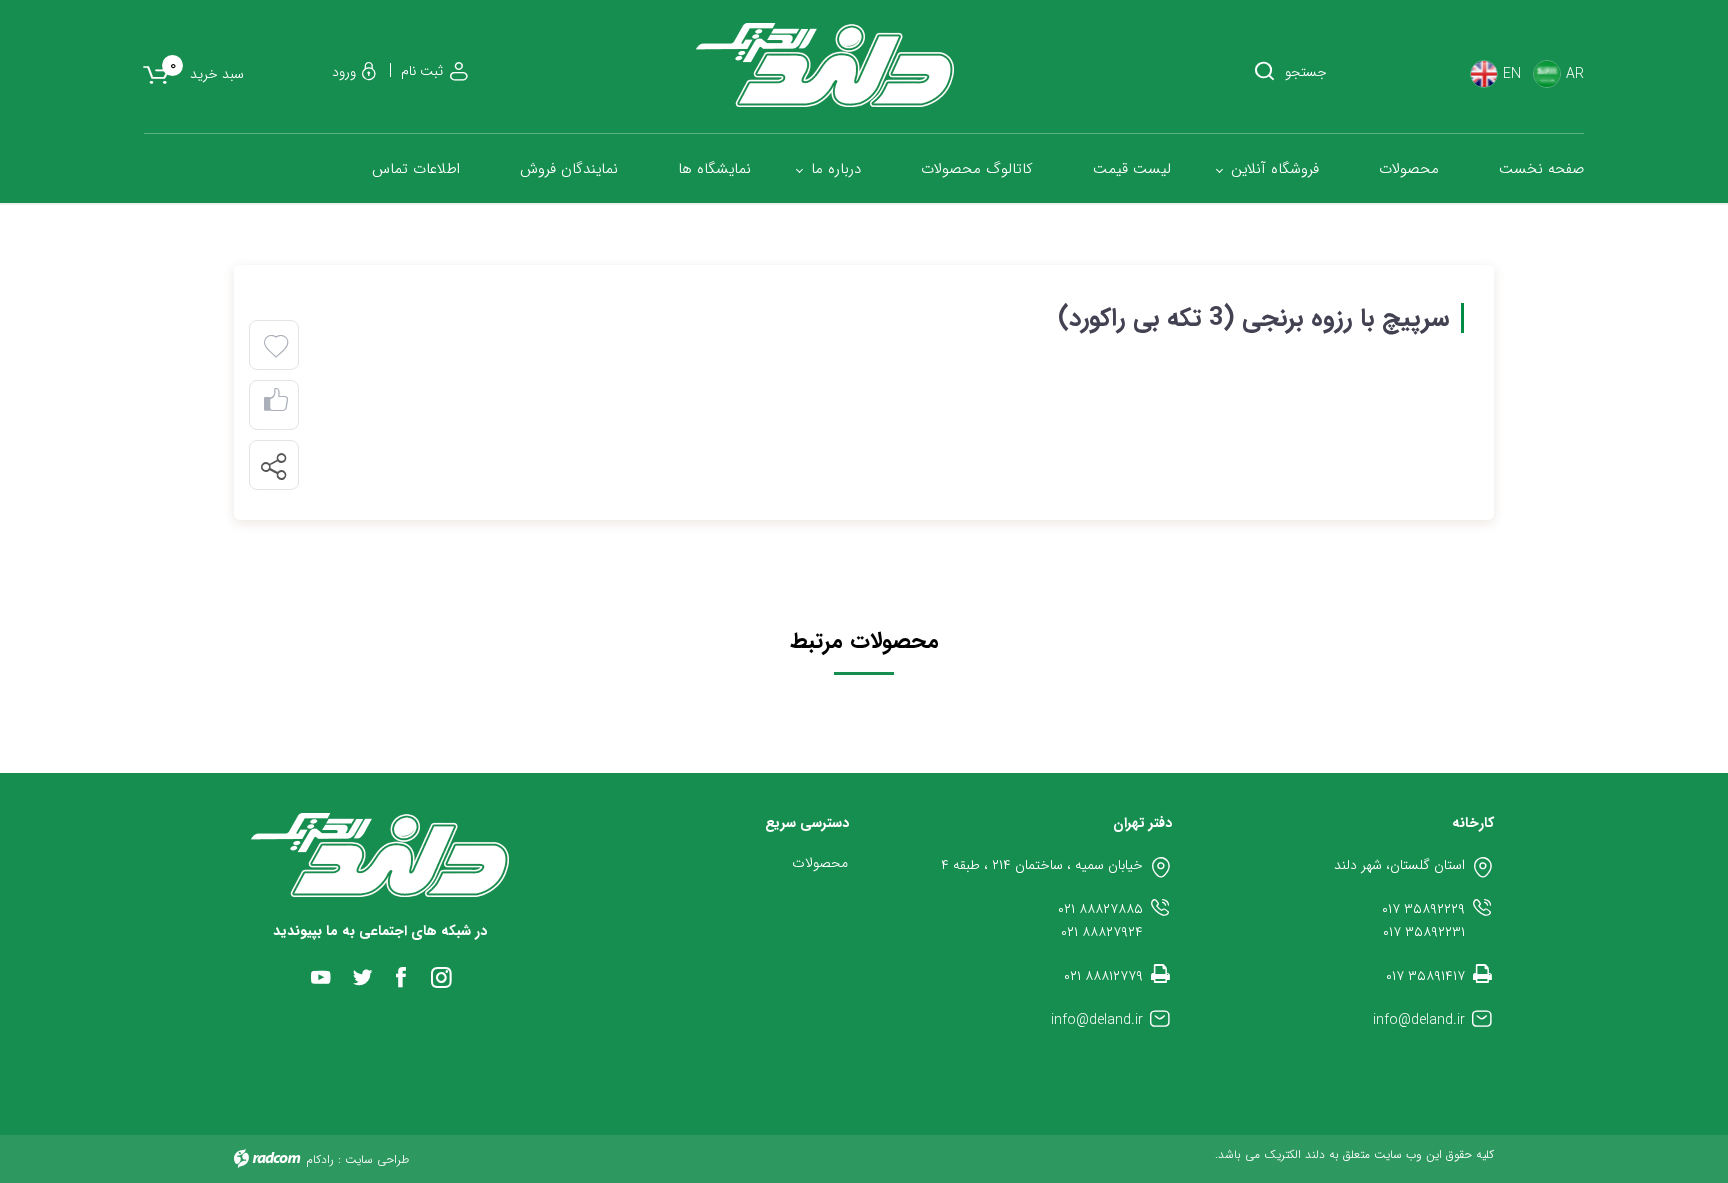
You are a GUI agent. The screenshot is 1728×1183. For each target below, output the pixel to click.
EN (1512, 74)
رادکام (320, 1159)
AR (1575, 74)
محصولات (820, 863)
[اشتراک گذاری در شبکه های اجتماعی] (273, 466)
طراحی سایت (377, 1159)
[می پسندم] (276, 405)
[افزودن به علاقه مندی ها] (276, 347)
